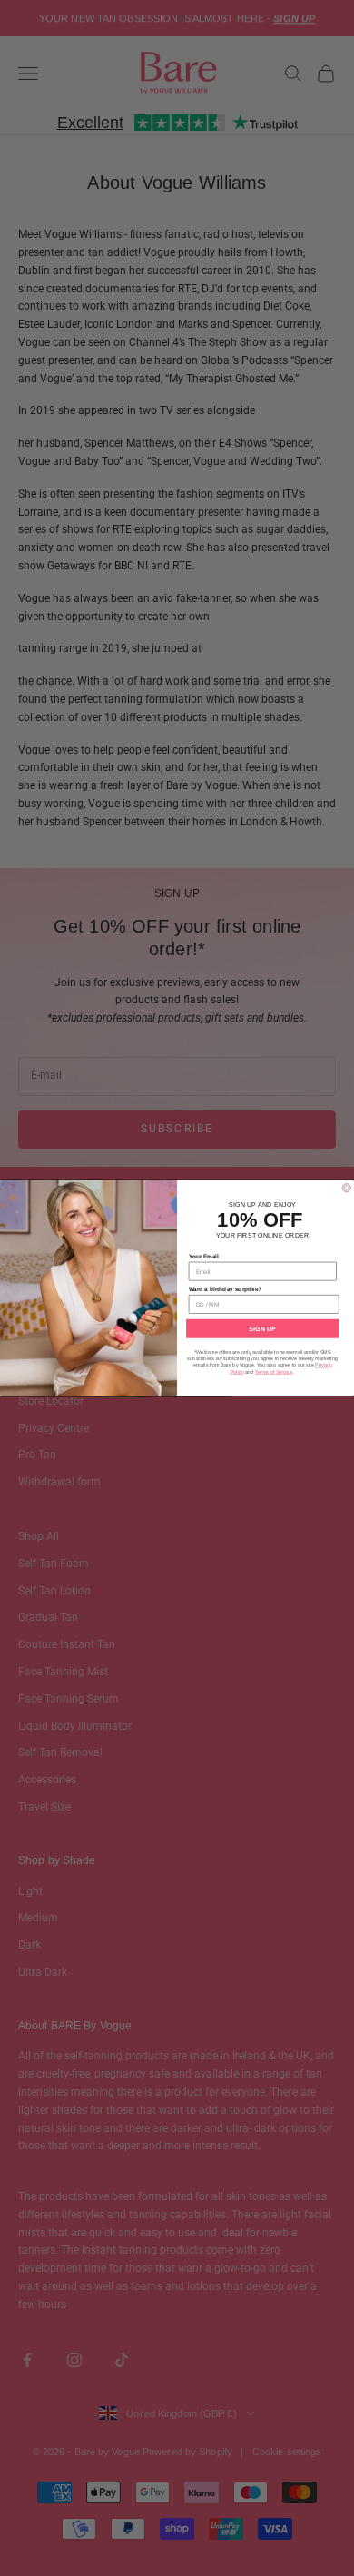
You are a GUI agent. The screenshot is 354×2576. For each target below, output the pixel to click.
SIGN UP (262, 1328)
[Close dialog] (346, 1188)
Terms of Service (274, 1372)
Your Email (204, 1256)
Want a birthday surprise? (226, 1289)
